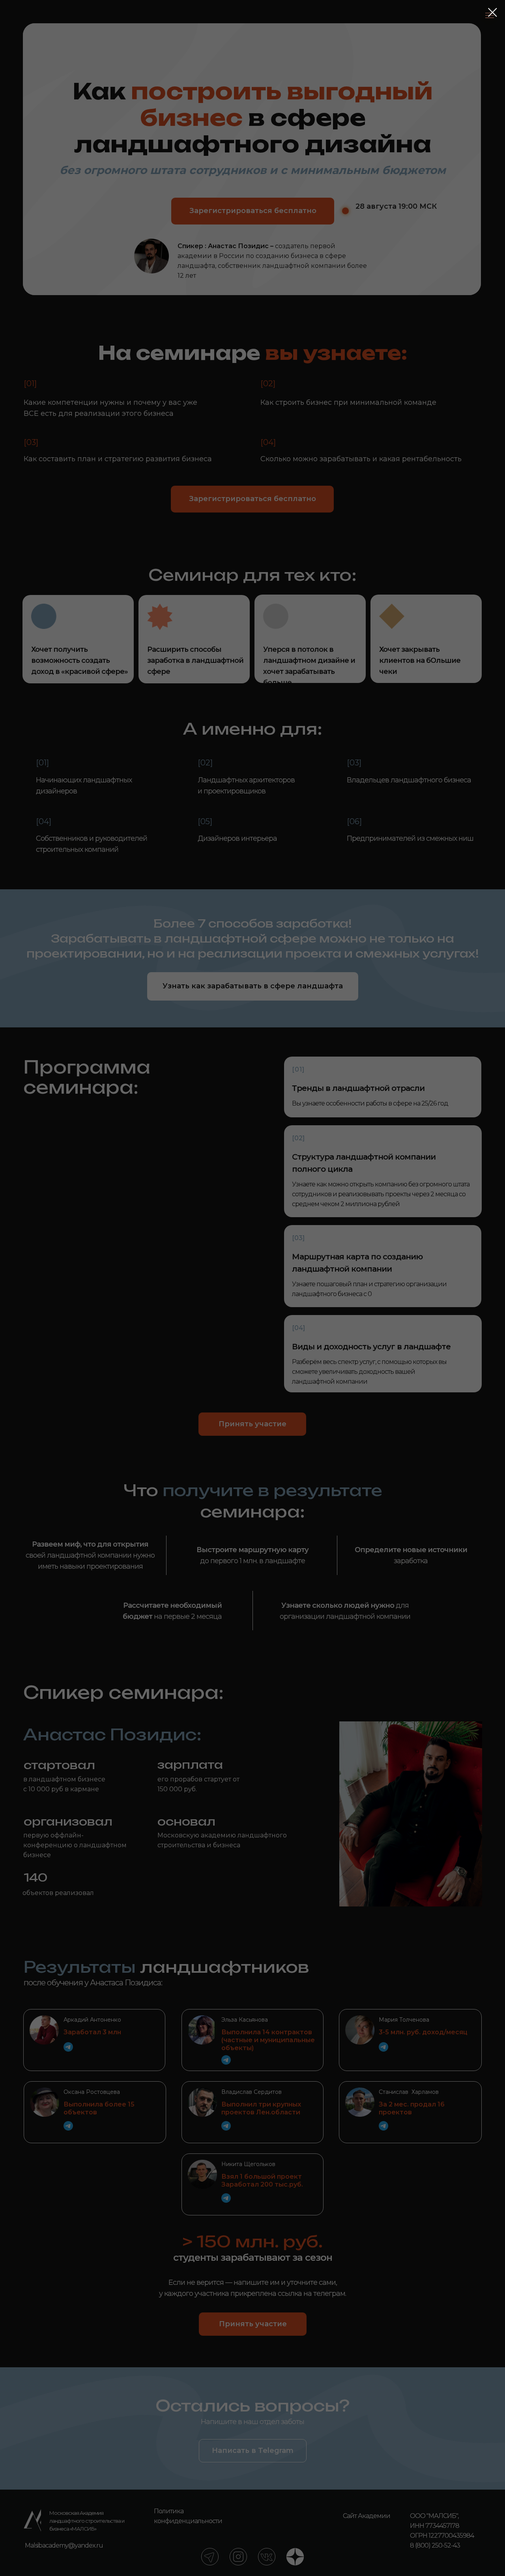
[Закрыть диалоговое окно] (493, 12)
